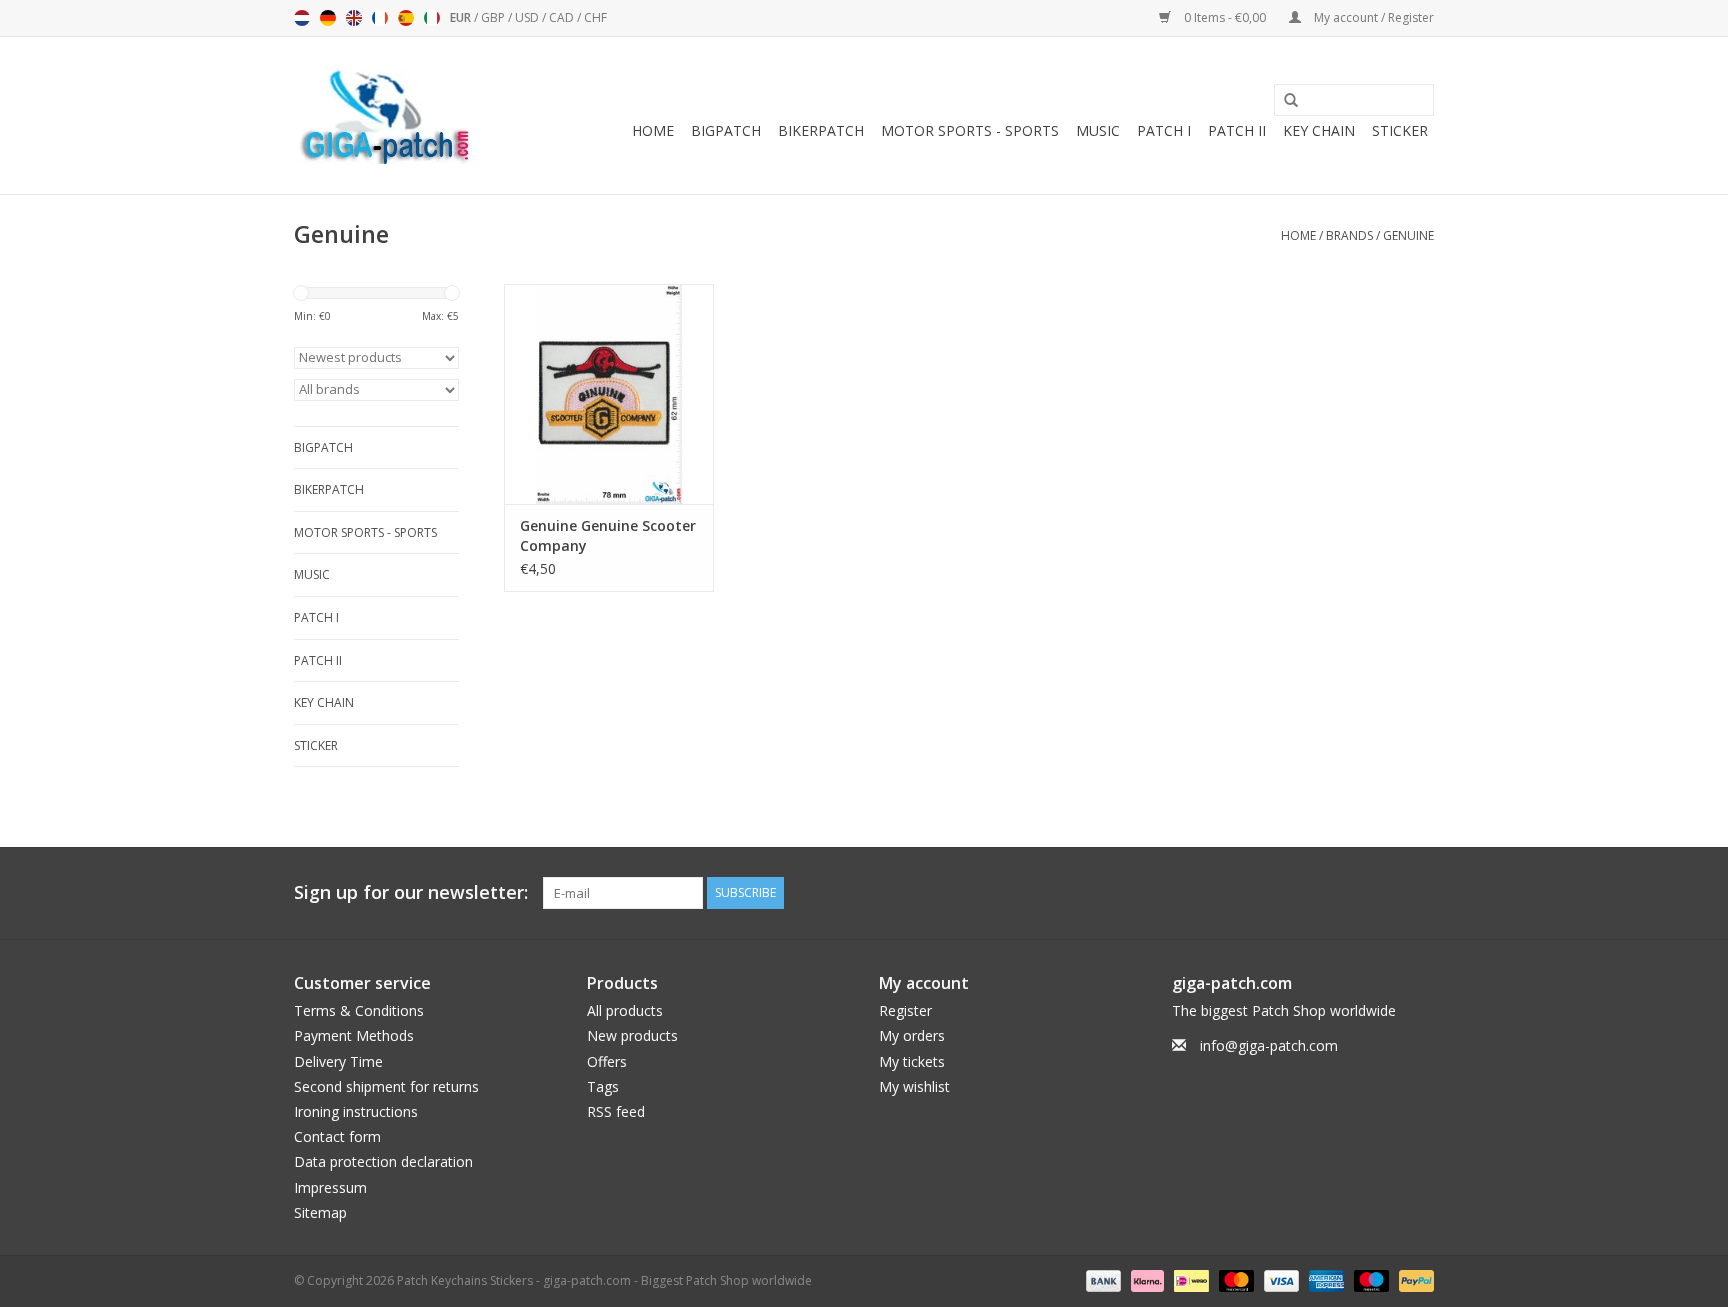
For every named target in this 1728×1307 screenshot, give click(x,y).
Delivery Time (338, 1061)
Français (380, 18)
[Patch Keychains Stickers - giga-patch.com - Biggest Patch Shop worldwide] (384, 115)
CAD (563, 17)
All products (625, 1010)
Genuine (1408, 235)
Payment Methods (354, 1035)
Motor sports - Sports (970, 130)
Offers (607, 1061)
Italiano (432, 18)
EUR (462, 17)
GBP (494, 17)
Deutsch (328, 18)
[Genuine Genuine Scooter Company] (609, 394)
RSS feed (616, 1111)
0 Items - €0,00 (1225, 17)
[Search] (1284, 101)
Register (905, 1010)
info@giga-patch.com (1269, 1045)
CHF (595, 17)
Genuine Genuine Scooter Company (608, 535)
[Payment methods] (1101, 1279)
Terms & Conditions (359, 1010)
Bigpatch (726, 130)
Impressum (330, 1187)
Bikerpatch (821, 130)
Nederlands (302, 18)
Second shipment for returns (386, 1086)
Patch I (1164, 130)
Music (1098, 130)
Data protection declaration (383, 1161)
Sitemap (320, 1212)
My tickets (912, 1061)
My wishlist (914, 1086)
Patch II (1237, 130)
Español (406, 18)
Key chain (1319, 130)
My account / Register (1372, 17)
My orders (912, 1035)
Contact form (337, 1136)
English (354, 18)
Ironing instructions (356, 1111)
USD (528, 17)
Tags (603, 1086)
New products (632, 1035)
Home (653, 130)
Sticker (1400, 130)
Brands (1349, 235)
